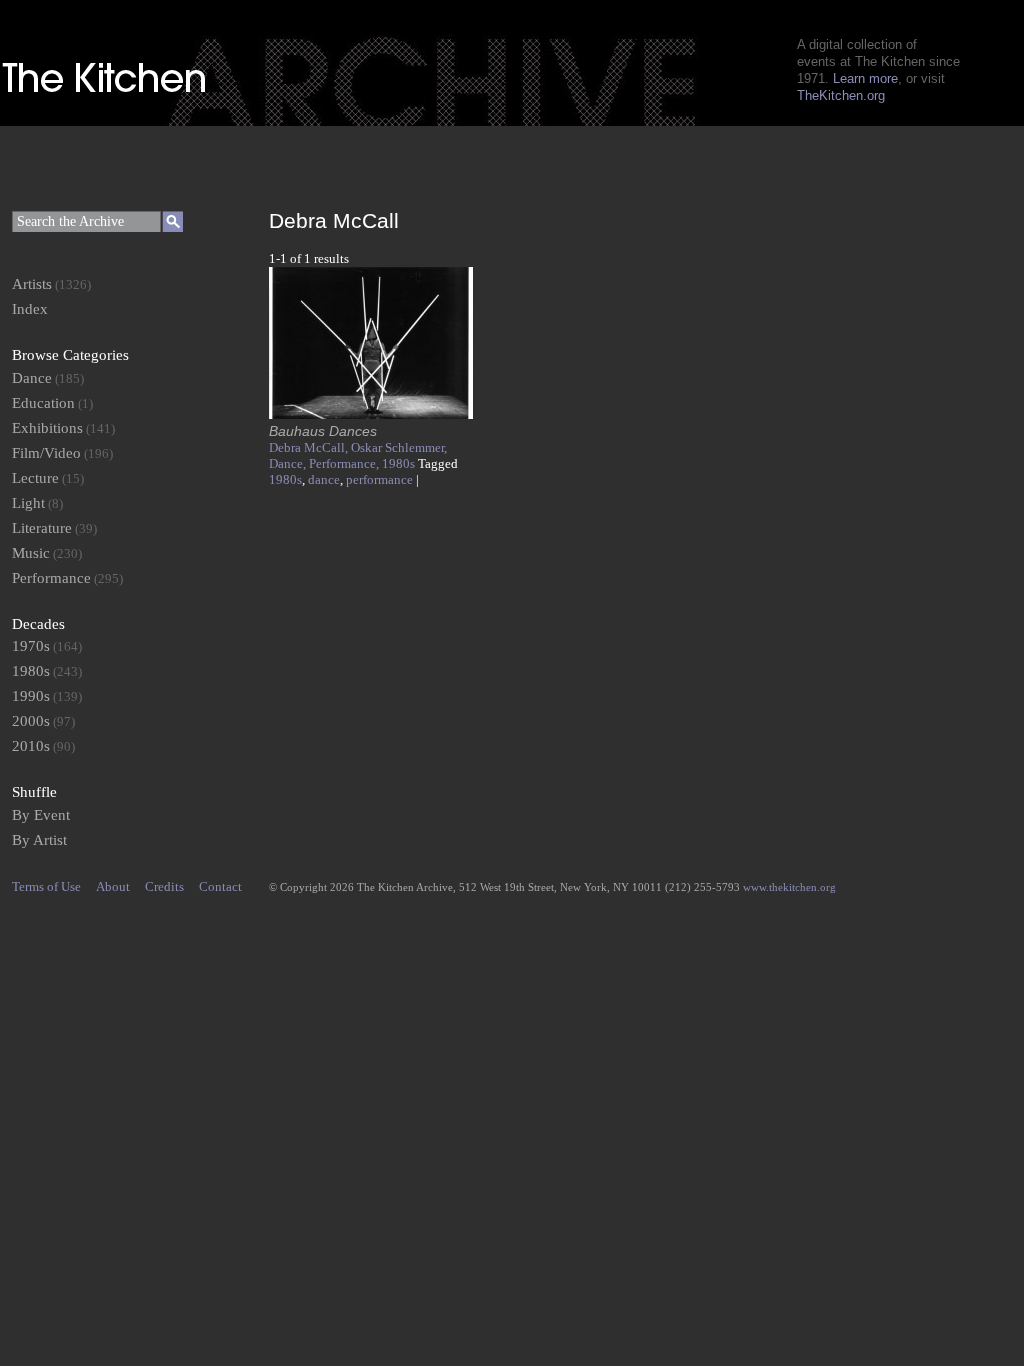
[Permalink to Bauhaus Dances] (371, 414)
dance (324, 479)
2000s (31, 721)
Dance (32, 378)
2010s (31, 746)
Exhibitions (47, 428)
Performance (51, 578)
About (113, 886)
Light (28, 503)
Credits (164, 886)
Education (43, 403)
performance (379, 479)
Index (30, 309)
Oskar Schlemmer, (399, 447)
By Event (41, 815)
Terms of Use (46, 886)
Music (31, 553)
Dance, (289, 463)
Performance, (345, 463)
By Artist (39, 840)
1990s (31, 696)
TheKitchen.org (841, 95)
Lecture (35, 478)
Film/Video (46, 453)
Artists (32, 284)
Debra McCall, (310, 447)
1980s (398, 463)
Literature (42, 528)
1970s (31, 646)
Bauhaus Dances (323, 431)
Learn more (865, 78)
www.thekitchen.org (789, 887)
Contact (220, 886)
